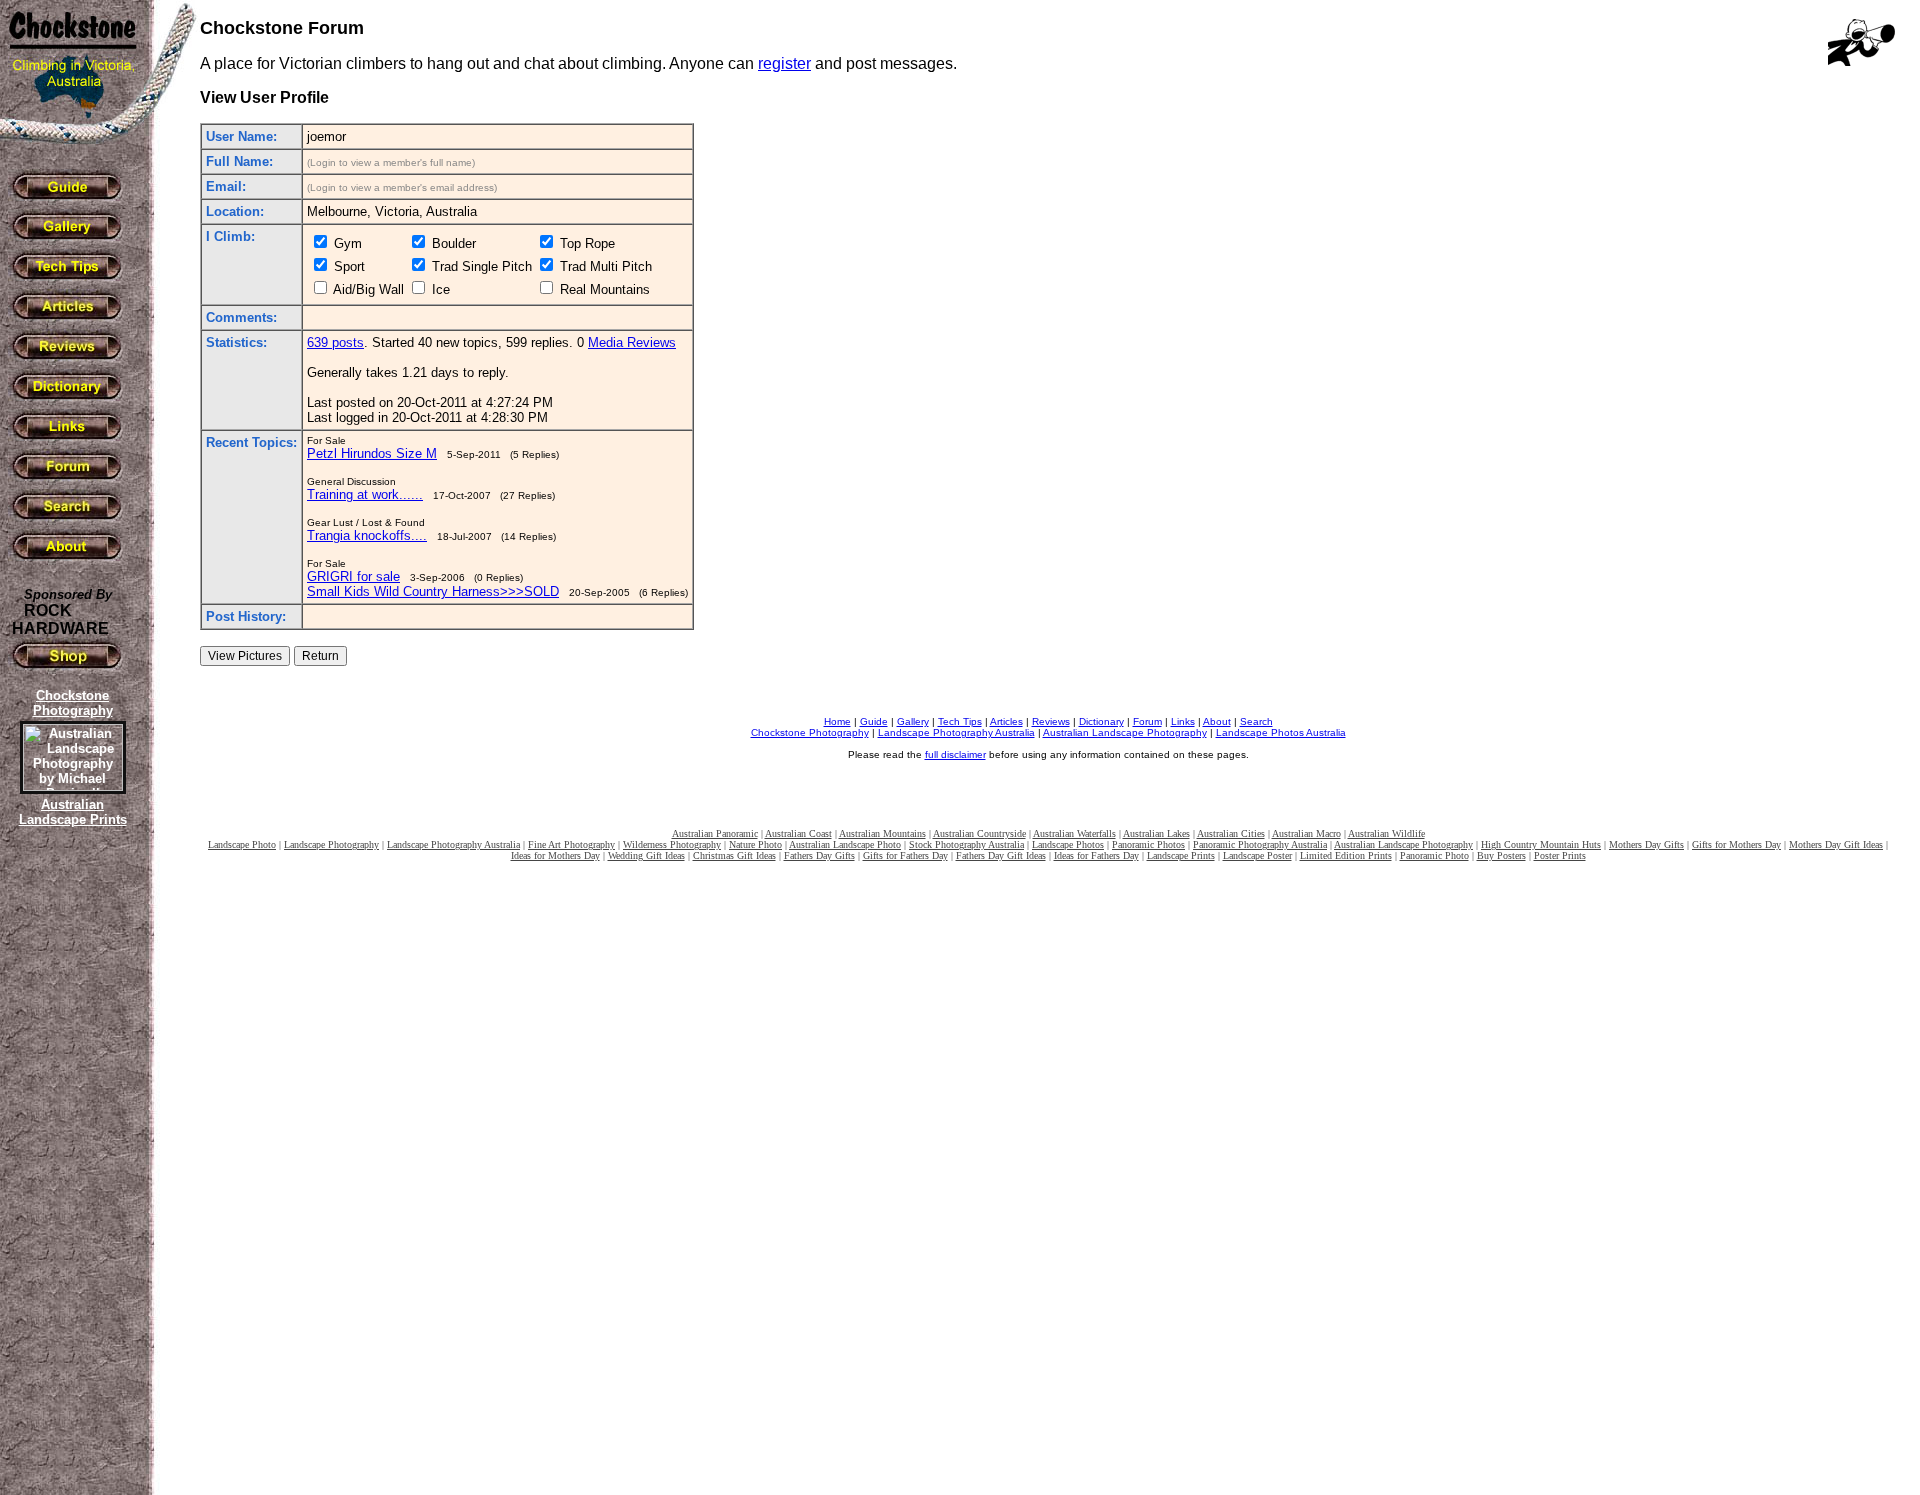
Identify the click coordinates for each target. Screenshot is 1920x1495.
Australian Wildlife (1386, 833)
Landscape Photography (331, 844)
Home (837, 721)
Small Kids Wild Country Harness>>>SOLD (433, 591)
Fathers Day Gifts (819, 855)
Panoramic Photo (1434, 855)
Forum (1147, 721)
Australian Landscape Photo (845, 844)
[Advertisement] (70, 1175)
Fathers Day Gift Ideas (1001, 855)
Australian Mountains (882, 833)
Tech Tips (960, 721)
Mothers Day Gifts (1646, 844)
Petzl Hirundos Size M (372, 453)
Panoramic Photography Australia (1260, 844)
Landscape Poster (1257, 855)
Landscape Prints (1181, 855)
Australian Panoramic (715, 833)
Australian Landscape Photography (1125, 732)
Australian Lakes (1156, 833)
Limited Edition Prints (1346, 855)
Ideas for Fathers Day (1096, 855)
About (1217, 721)
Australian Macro (1306, 833)
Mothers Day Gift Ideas (1836, 844)
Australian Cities (1231, 833)
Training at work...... (365, 494)
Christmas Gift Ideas (734, 855)
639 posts (335, 342)
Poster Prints (1560, 855)
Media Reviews (632, 342)
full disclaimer (955, 754)
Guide (874, 721)
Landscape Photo (242, 844)
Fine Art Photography (571, 844)
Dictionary (1101, 721)
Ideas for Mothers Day (555, 855)
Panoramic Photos (1148, 844)
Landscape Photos (1068, 844)
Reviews (1051, 721)
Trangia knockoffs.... (367, 535)
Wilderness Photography (672, 844)
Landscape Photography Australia (956, 732)
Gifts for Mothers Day (1736, 844)
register (784, 63)
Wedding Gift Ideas (646, 855)
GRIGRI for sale (353, 576)
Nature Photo (755, 844)
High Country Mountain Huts (1541, 844)
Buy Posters (1501, 855)
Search (1256, 721)
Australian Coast (798, 833)
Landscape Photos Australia (1281, 732)
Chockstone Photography (810, 732)
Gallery (913, 721)
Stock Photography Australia (966, 844)
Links (1183, 721)
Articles (1006, 721)
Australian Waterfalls (1074, 833)
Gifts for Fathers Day (905, 855)
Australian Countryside (979, 833)
